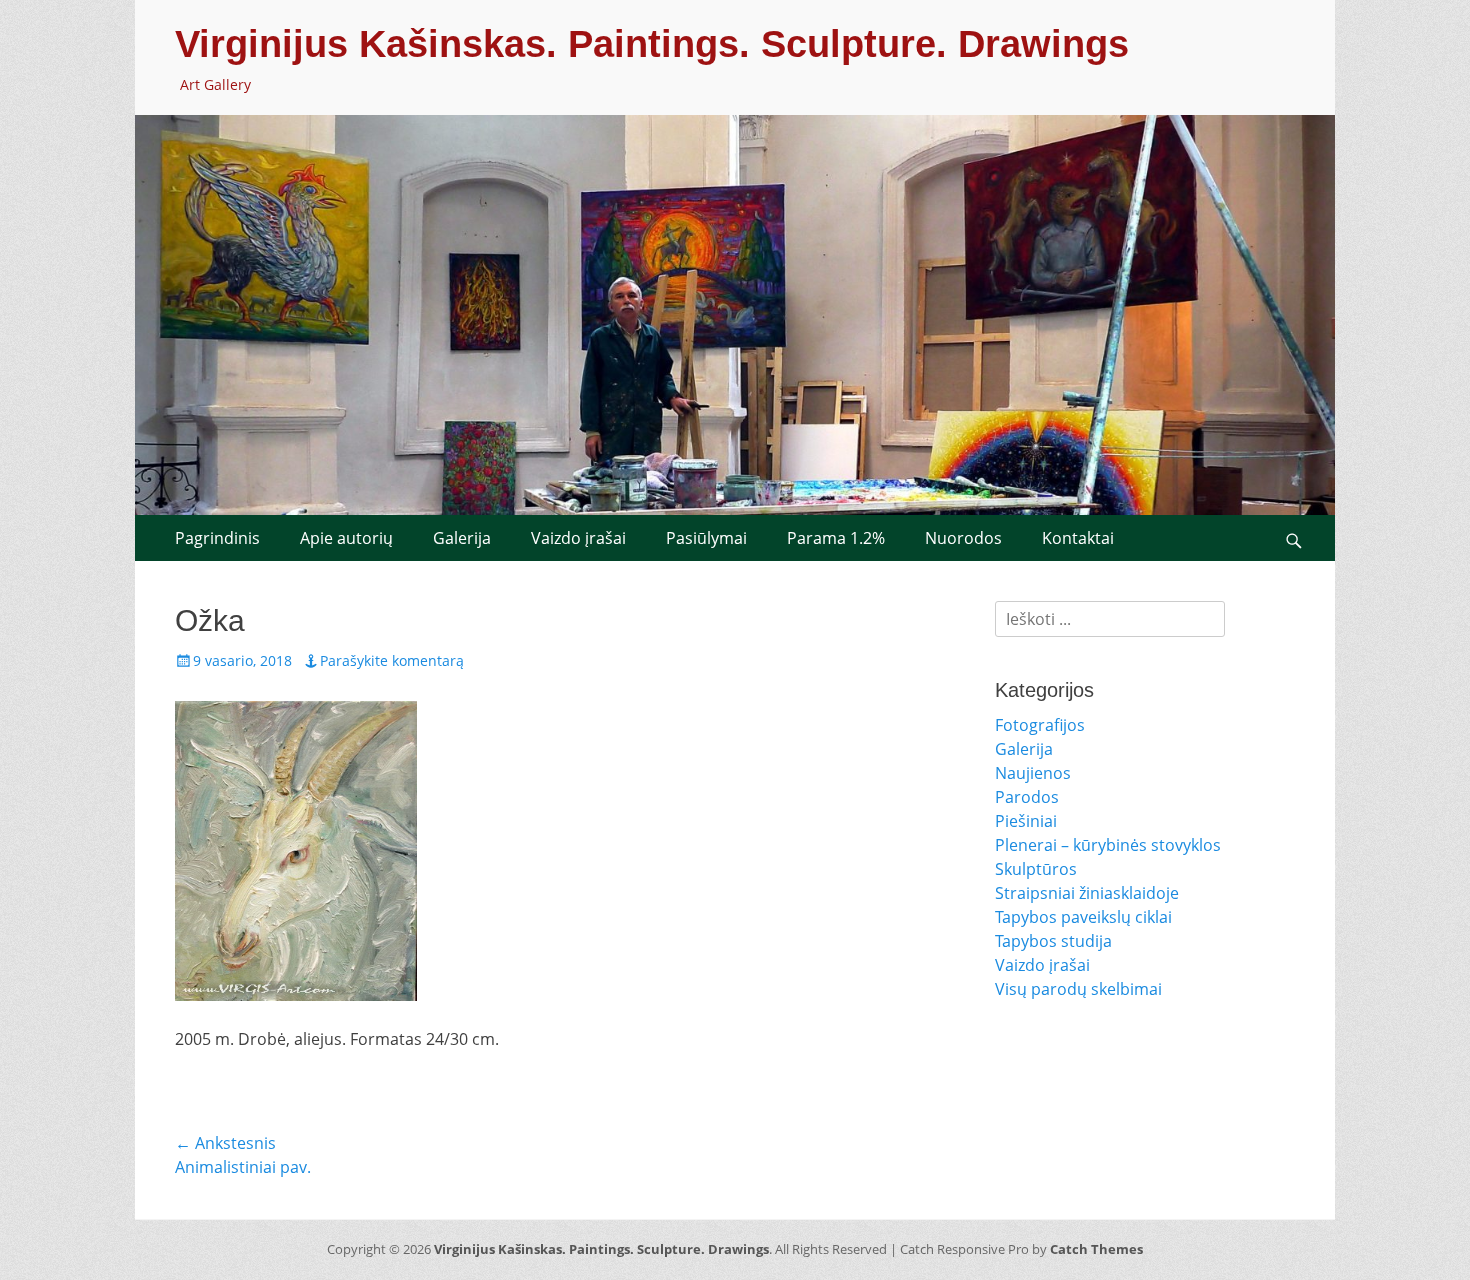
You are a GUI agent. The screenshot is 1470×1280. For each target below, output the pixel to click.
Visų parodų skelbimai (1078, 989)
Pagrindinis (217, 538)
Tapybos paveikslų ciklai (1083, 917)
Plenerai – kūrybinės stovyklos (1108, 845)
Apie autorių (346, 538)
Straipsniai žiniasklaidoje (1087, 893)
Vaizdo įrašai (578, 538)
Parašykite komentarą (392, 660)
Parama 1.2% (836, 538)
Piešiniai (1026, 821)
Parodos (1027, 797)
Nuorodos (963, 538)
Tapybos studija (1053, 941)
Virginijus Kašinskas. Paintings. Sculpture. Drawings (652, 44)
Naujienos (1033, 773)
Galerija (462, 538)
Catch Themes (1096, 1249)
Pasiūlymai (706, 538)
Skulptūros (1036, 869)
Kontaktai (1078, 538)
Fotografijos (1040, 725)
